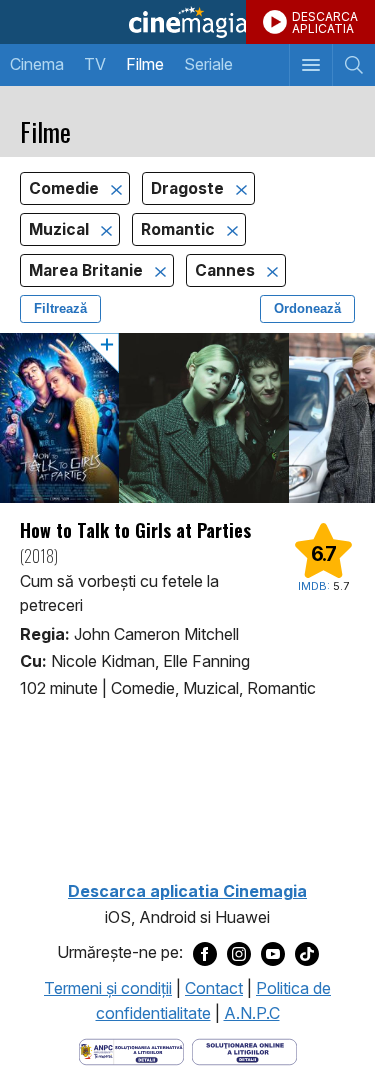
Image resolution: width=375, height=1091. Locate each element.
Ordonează (307, 308)
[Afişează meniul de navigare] (310, 65)
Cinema (37, 64)
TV (95, 64)
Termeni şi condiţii (108, 988)
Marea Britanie (88, 270)
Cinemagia (187, 22)
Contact (214, 988)
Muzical (61, 229)
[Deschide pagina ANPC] (131, 1050)
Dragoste (189, 188)
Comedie (66, 188)
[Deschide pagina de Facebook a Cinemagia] (205, 953)
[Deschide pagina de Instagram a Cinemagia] (239, 953)
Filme (145, 64)
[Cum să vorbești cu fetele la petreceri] (187, 418)
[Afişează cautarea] (353, 65)
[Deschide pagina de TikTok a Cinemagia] (307, 953)
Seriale (208, 64)
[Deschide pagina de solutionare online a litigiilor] (244, 1050)
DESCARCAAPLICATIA (325, 22)
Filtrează (60, 308)
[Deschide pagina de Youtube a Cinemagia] (273, 953)
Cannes (227, 270)
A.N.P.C (252, 1013)
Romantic (180, 229)
